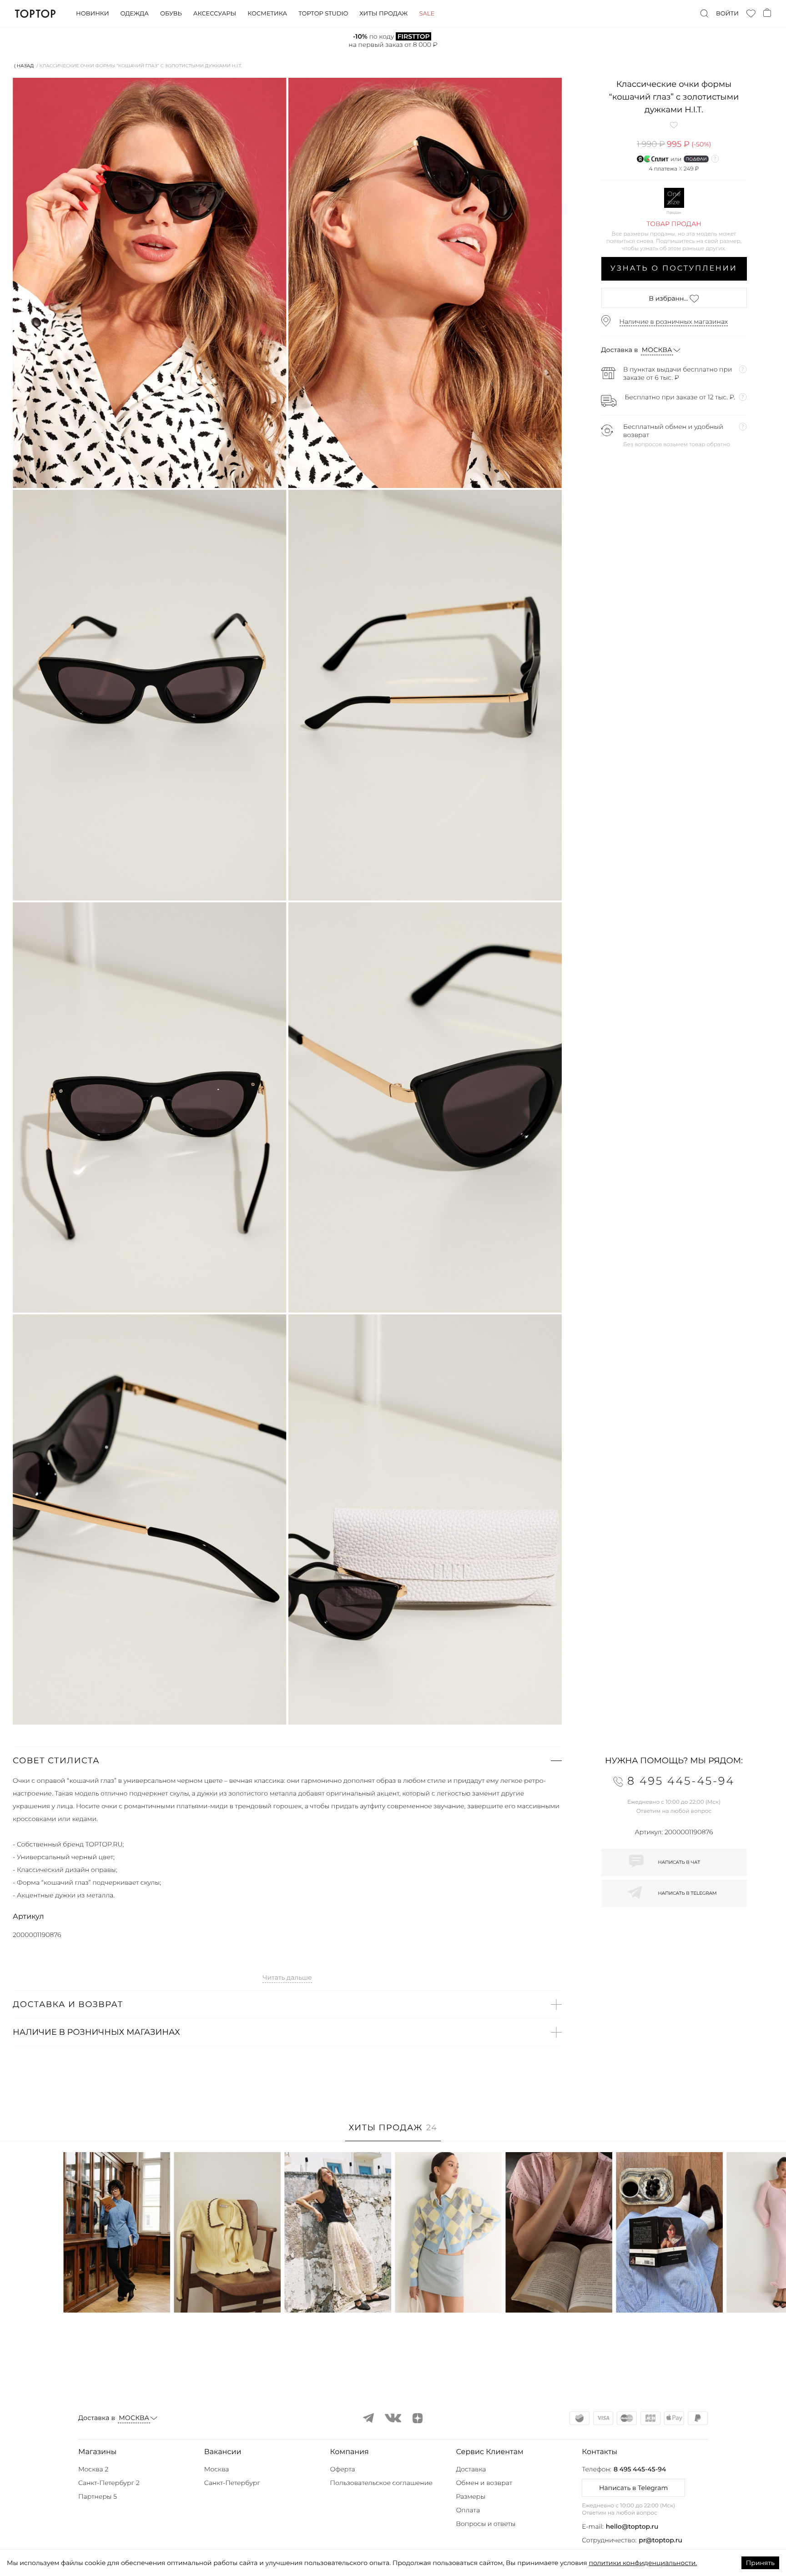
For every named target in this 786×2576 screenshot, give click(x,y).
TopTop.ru (35, 14)
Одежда (134, 14)
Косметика (267, 14)
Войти (727, 14)
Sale (427, 14)
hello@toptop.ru (632, 2526)
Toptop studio (323, 14)
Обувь (171, 14)
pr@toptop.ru (660, 2540)
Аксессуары (215, 14)
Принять (760, 2563)
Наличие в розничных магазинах (674, 322)
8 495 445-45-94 (640, 2469)
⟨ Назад (24, 66)
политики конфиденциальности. (643, 2563)
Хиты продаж (383, 14)
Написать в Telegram (633, 2488)
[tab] (393, 2132)
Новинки (92, 14)
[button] (287, 1761)
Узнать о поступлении (674, 269)
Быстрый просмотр (117, 2293)
